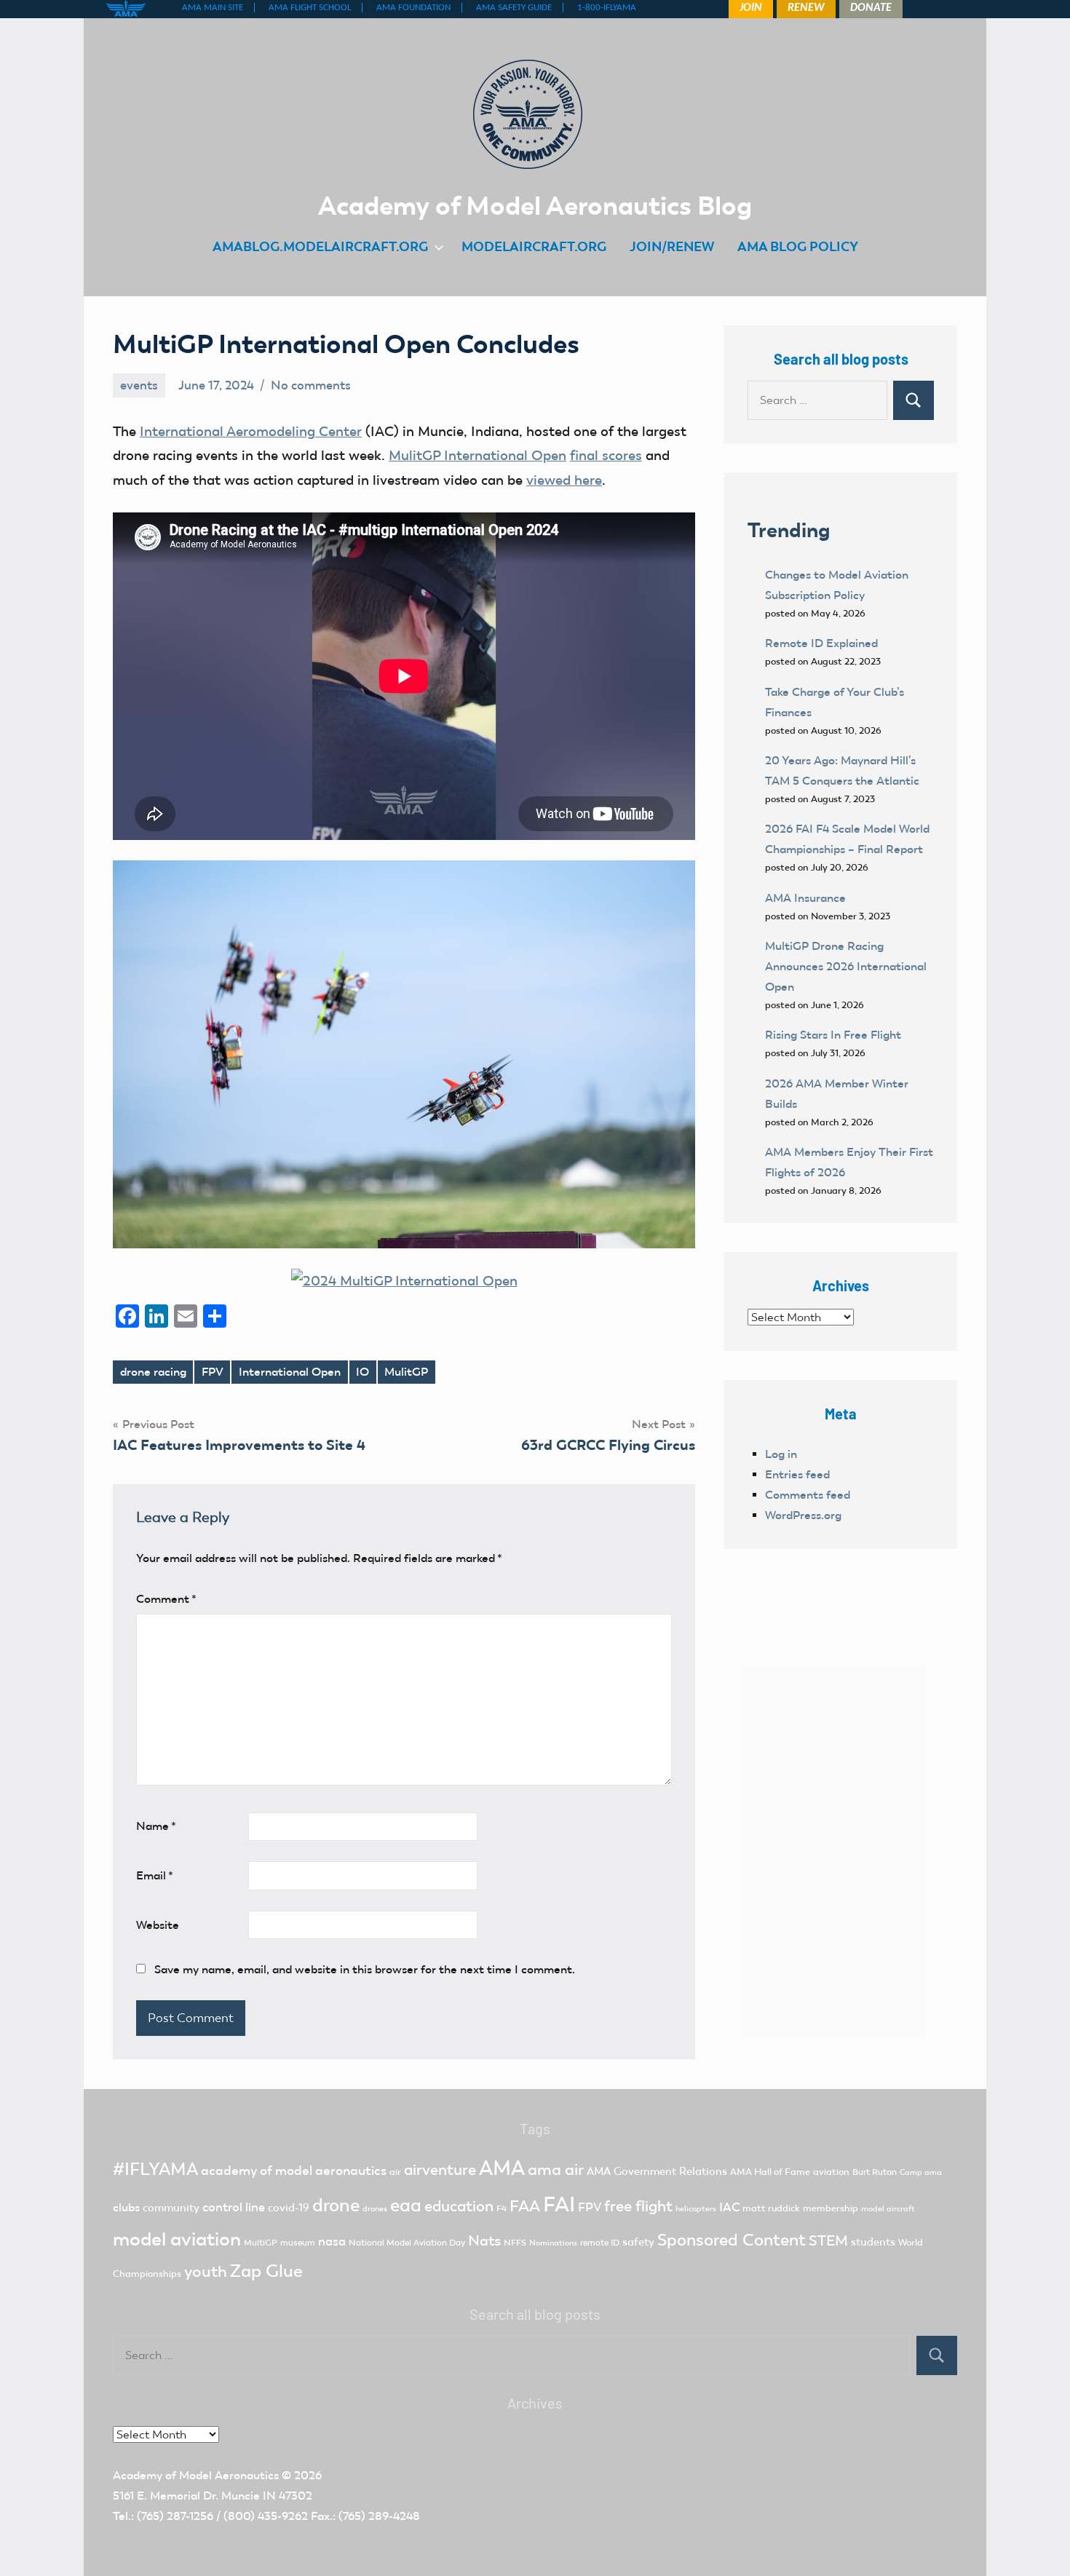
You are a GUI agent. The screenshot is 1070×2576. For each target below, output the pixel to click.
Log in (781, 1454)
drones (375, 2209)
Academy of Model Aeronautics (196, 2475)
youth (206, 2271)
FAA (525, 2206)
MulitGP (406, 1372)
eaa (406, 2205)
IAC (729, 2207)
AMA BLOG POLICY (798, 246)
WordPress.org (803, 1515)
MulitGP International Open (477, 455)
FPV (213, 1372)
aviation (831, 2172)
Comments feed (808, 1495)
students (873, 2242)
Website (158, 1925)
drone (336, 2205)
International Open (290, 1372)
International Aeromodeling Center (251, 431)
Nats (484, 2240)
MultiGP (261, 2243)
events (139, 385)
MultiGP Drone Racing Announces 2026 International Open (846, 966)
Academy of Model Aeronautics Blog (535, 205)
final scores (606, 455)
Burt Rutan (875, 2172)
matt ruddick (771, 2208)
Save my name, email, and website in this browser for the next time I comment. (365, 1969)
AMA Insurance (805, 898)
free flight (638, 2206)
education (459, 2206)
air (395, 2172)
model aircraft (888, 2209)
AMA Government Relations (657, 2171)
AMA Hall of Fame (770, 2172)
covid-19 (289, 2208)
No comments (311, 385)
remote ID (600, 2243)
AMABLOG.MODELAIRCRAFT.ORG (320, 246)
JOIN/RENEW (672, 246)
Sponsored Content (732, 2240)
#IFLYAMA (155, 2169)
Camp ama (921, 2172)
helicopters (696, 2209)
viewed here (564, 480)
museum (298, 2243)
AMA (502, 2168)
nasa (332, 2241)
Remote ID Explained (821, 643)
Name (156, 1826)
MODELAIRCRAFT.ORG (534, 246)
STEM (828, 2240)
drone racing (153, 1372)
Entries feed (797, 1474)
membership (831, 2208)
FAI (559, 2204)
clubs (126, 2207)
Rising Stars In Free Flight (833, 1035)
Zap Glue (266, 2271)
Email (155, 1875)
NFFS (515, 2243)
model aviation (177, 2239)
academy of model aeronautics (294, 2171)
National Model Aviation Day (407, 2243)
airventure (440, 2170)
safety (638, 2242)
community (171, 2208)
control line (234, 2207)
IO (362, 1372)
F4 (502, 2208)
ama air (556, 2169)
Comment (166, 1599)
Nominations (553, 2243)
